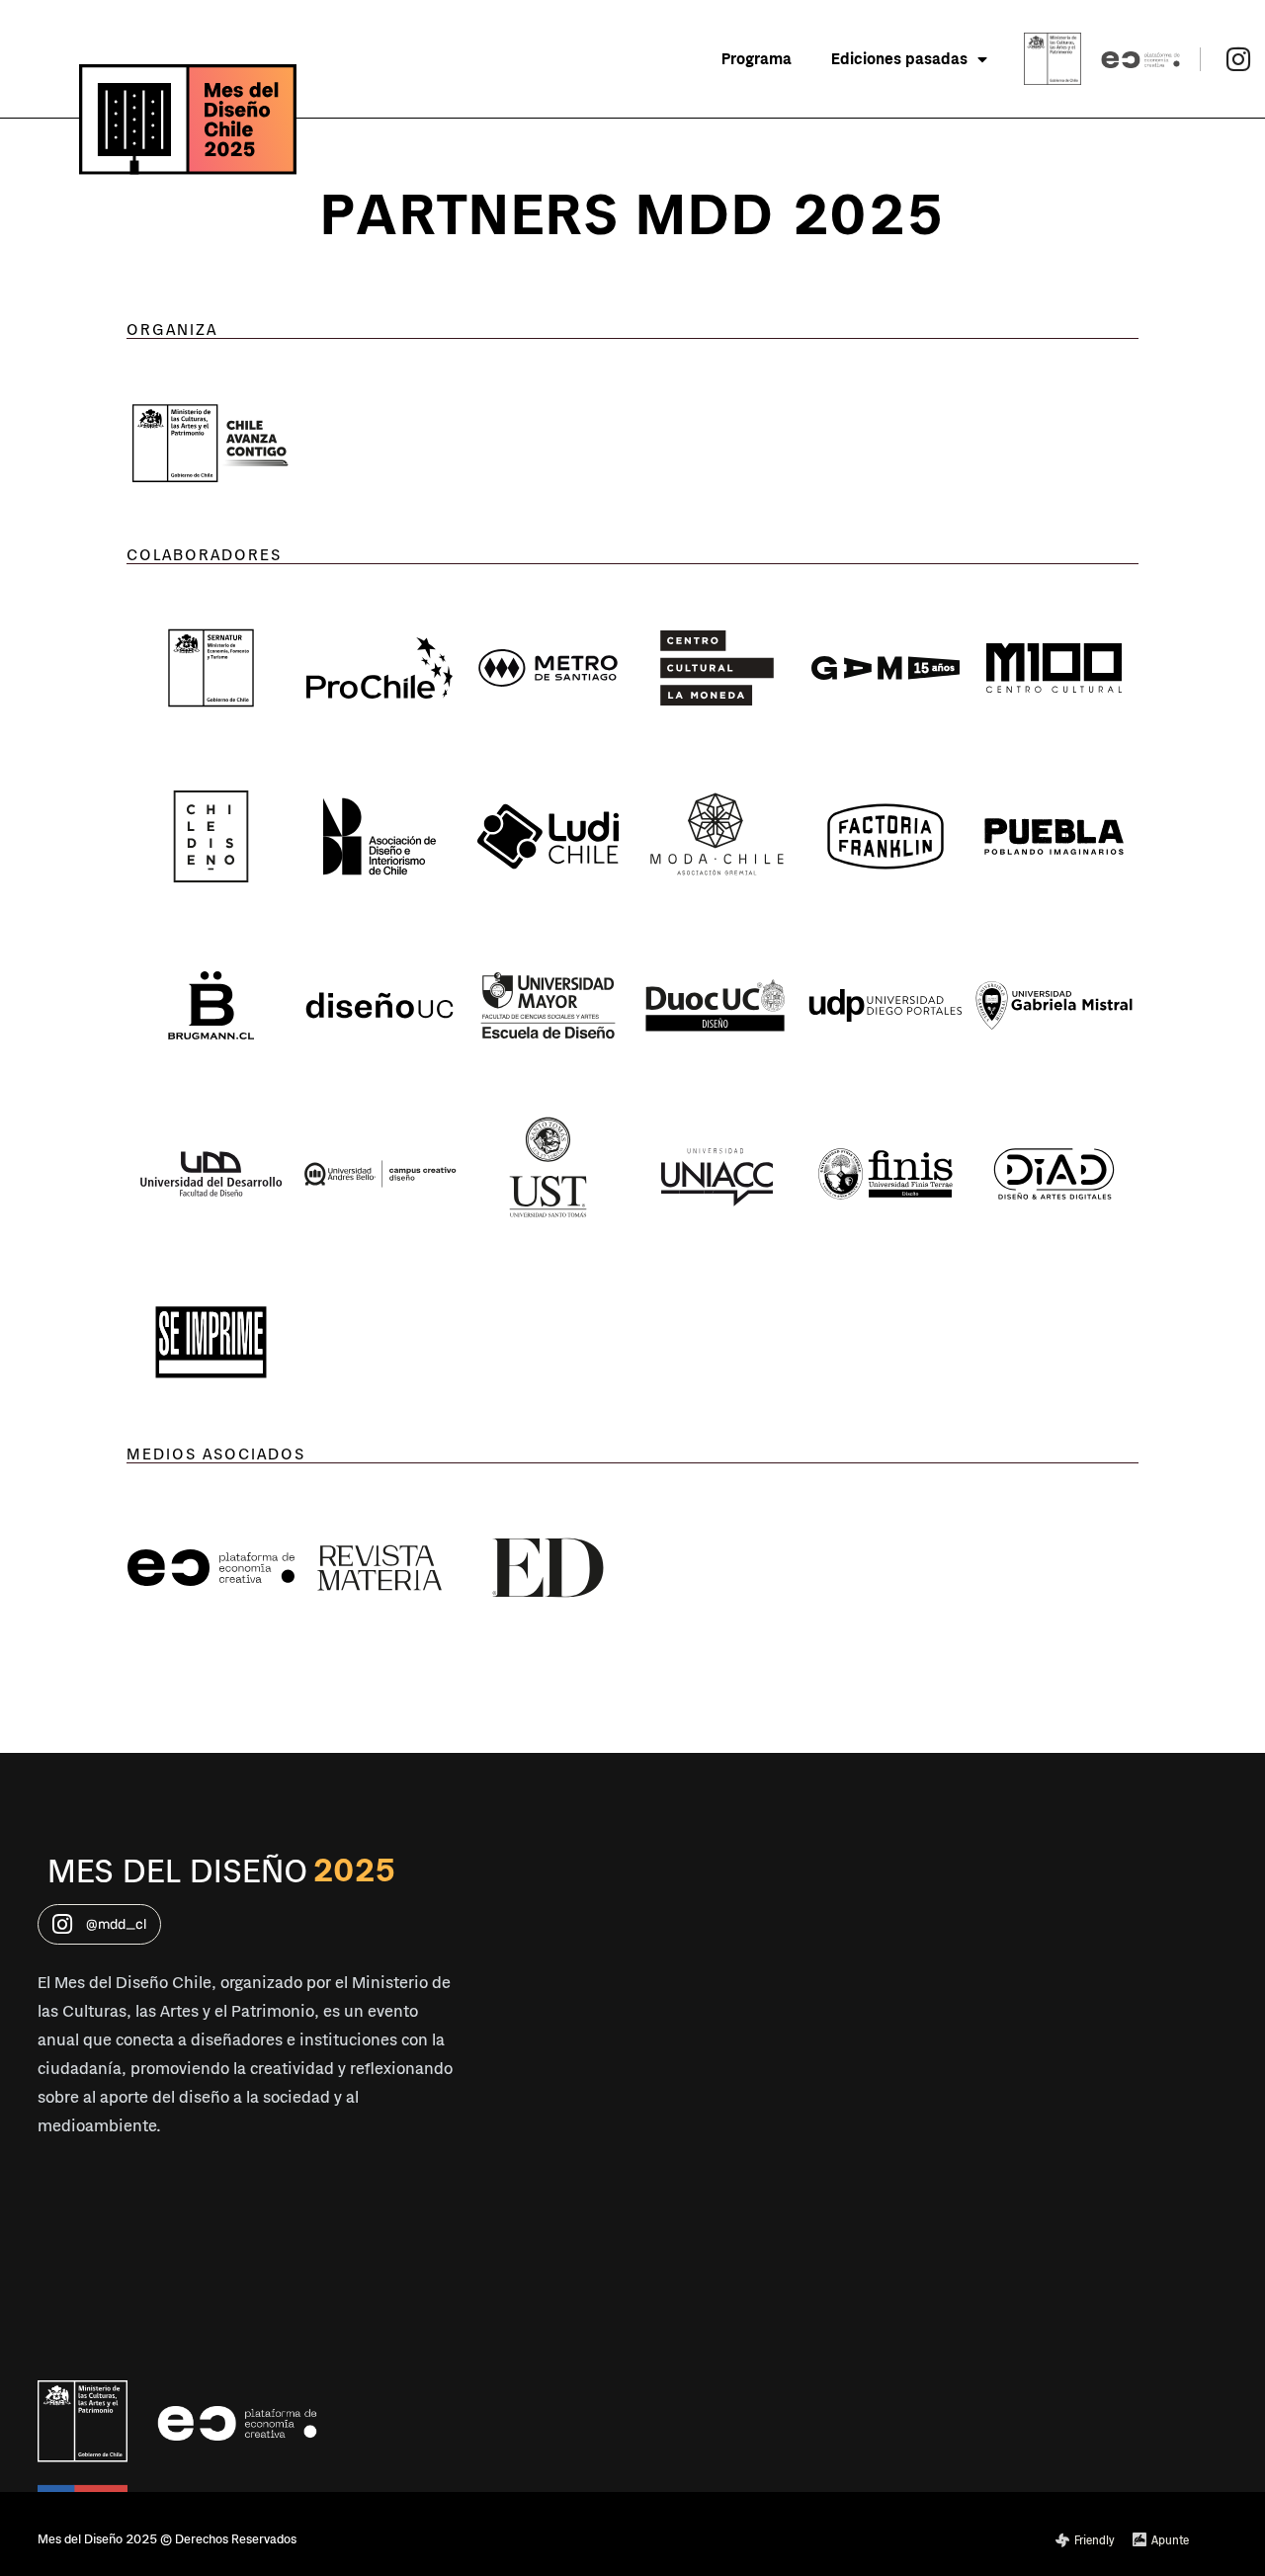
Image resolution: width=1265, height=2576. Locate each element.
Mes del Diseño (177, 1872)
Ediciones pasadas (899, 59)
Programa (757, 59)
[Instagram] (1237, 58)
